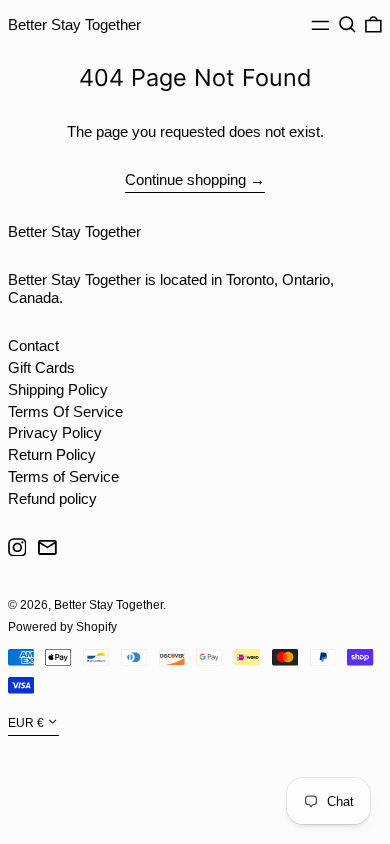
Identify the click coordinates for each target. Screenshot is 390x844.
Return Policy (52, 454)
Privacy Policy (55, 432)
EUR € (26, 724)
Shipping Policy (58, 389)
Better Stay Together (74, 24)
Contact (33, 345)
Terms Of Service (65, 411)
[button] (347, 25)
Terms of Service (63, 476)
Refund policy (52, 498)
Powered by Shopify (62, 627)
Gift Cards (41, 367)
